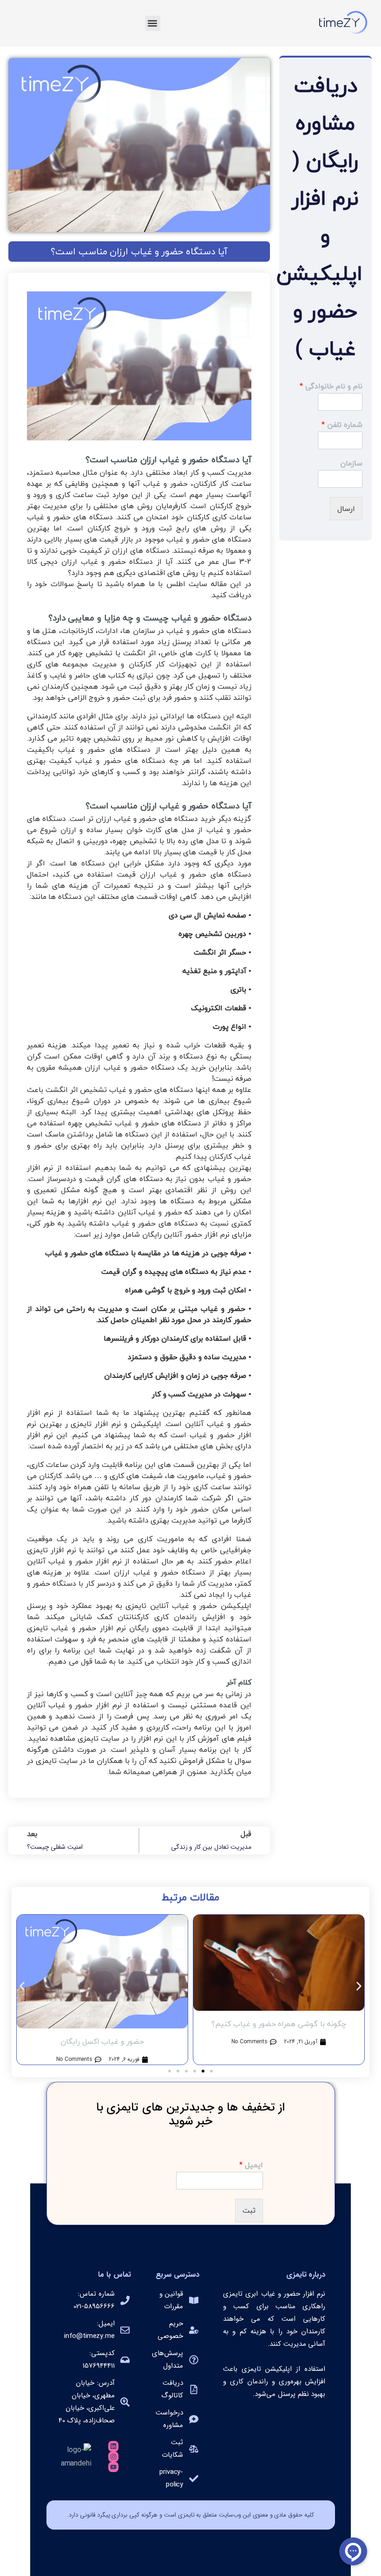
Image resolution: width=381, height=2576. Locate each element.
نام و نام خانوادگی (331, 386)
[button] (153, 23)
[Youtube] (113, 2467)
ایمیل (251, 2165)
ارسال (346, 509)
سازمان (351, 463)
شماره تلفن (342, 425)
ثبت (249, 2210)
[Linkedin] (113, 2446)
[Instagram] (113, 2457)
